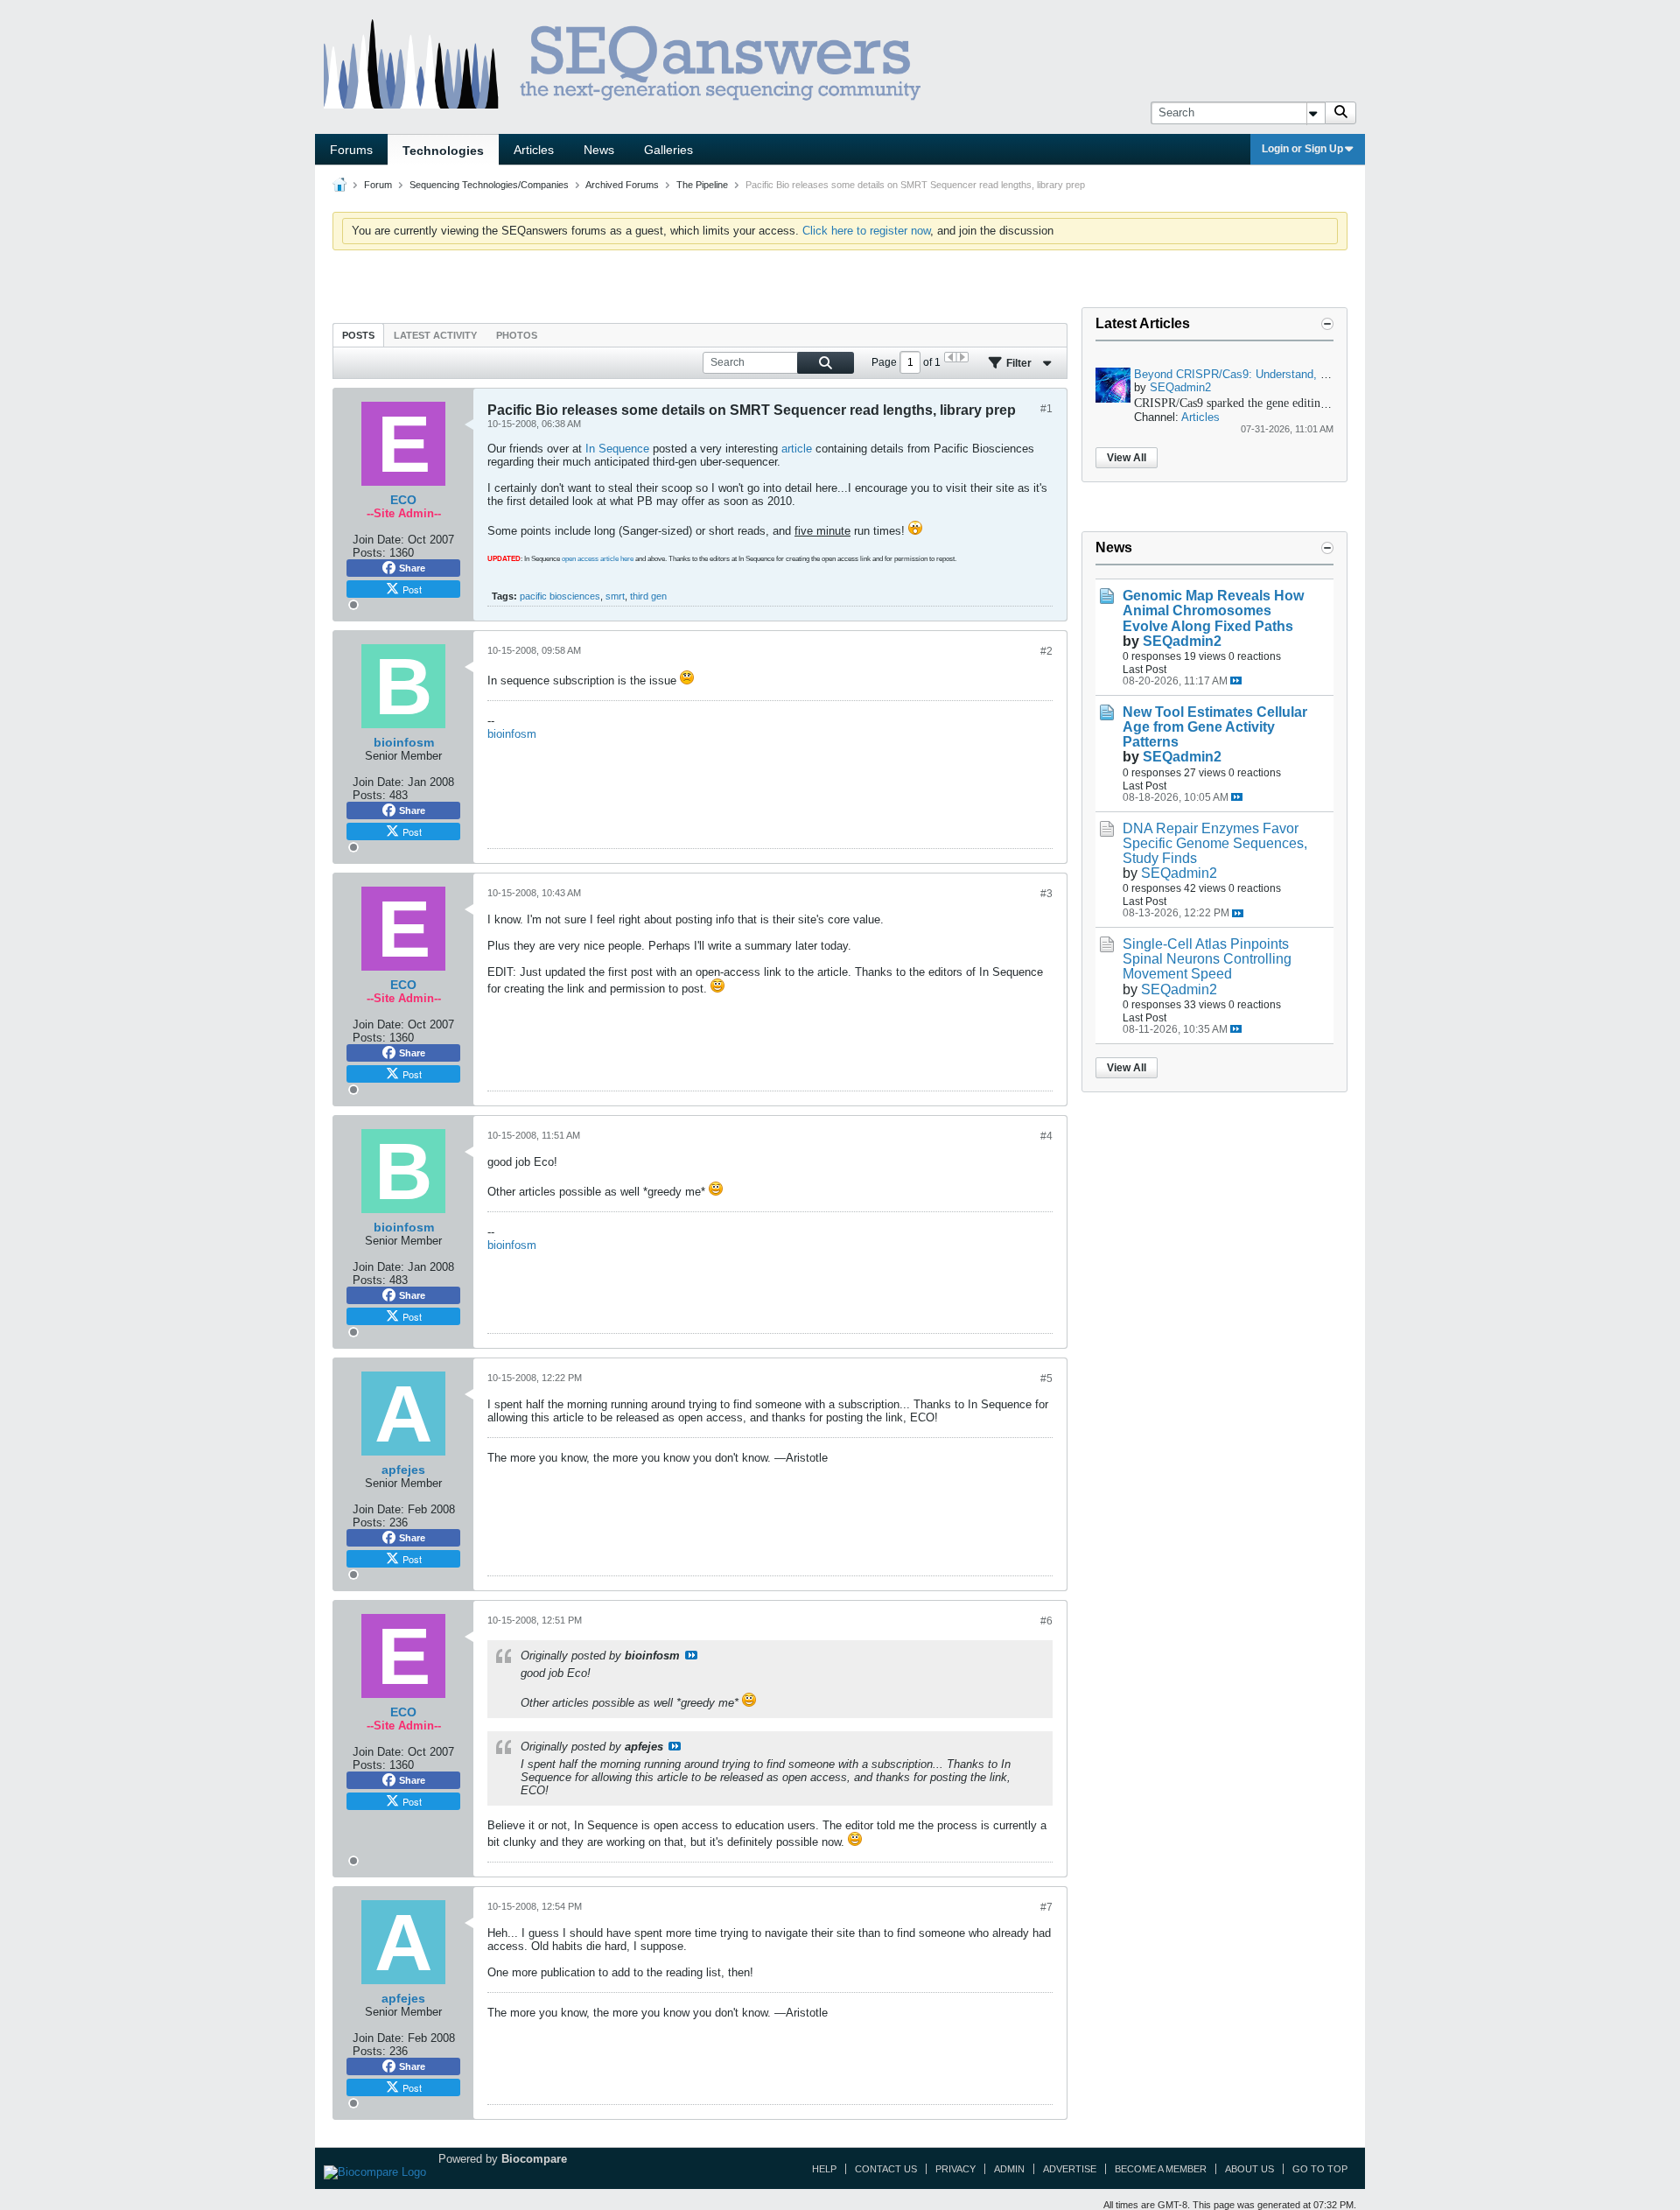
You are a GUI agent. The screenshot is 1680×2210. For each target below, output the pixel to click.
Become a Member (1161, 2169)
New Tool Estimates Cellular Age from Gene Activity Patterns (1215, 727)
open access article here (598, 559)
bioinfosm (512, 734)
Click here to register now (866, 231)
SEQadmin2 (1180, 387)
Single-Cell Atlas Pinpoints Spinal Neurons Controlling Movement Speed (1207, 959)
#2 (1046, 651)
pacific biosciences (560, 596)
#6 (1046, 1621)
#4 (1046, 1136)
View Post (691, 1655)
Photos (517, 335)
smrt (615, 596)
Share (412, 568)
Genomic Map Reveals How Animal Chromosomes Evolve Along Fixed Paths (1213, 610)
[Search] (1340, 113)
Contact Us (886, 2169)
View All (1127, 458)
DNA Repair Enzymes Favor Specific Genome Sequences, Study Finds (1215, 843)
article (797, 449)
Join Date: (378, 540)
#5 (1046, 1379)
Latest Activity (435, 335)
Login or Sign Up (1302, 149)
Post (412, 589)
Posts (358, 335)
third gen (648, 596)
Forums (351, 150)
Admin (1009, 2169)
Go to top (1320, 2169)
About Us (1249, 2169)
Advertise (1070, 2169)
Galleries (668, 150)
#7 (1046, 1907)
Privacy (955, 2169)
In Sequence (617, 449)
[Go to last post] (1236, 681)
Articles (534, 150)
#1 (1046, 409)
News (599, 150)
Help (824, 2169)
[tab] (358, 335)
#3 (1046, 894)
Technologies (443, 151)
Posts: (369, 553)
